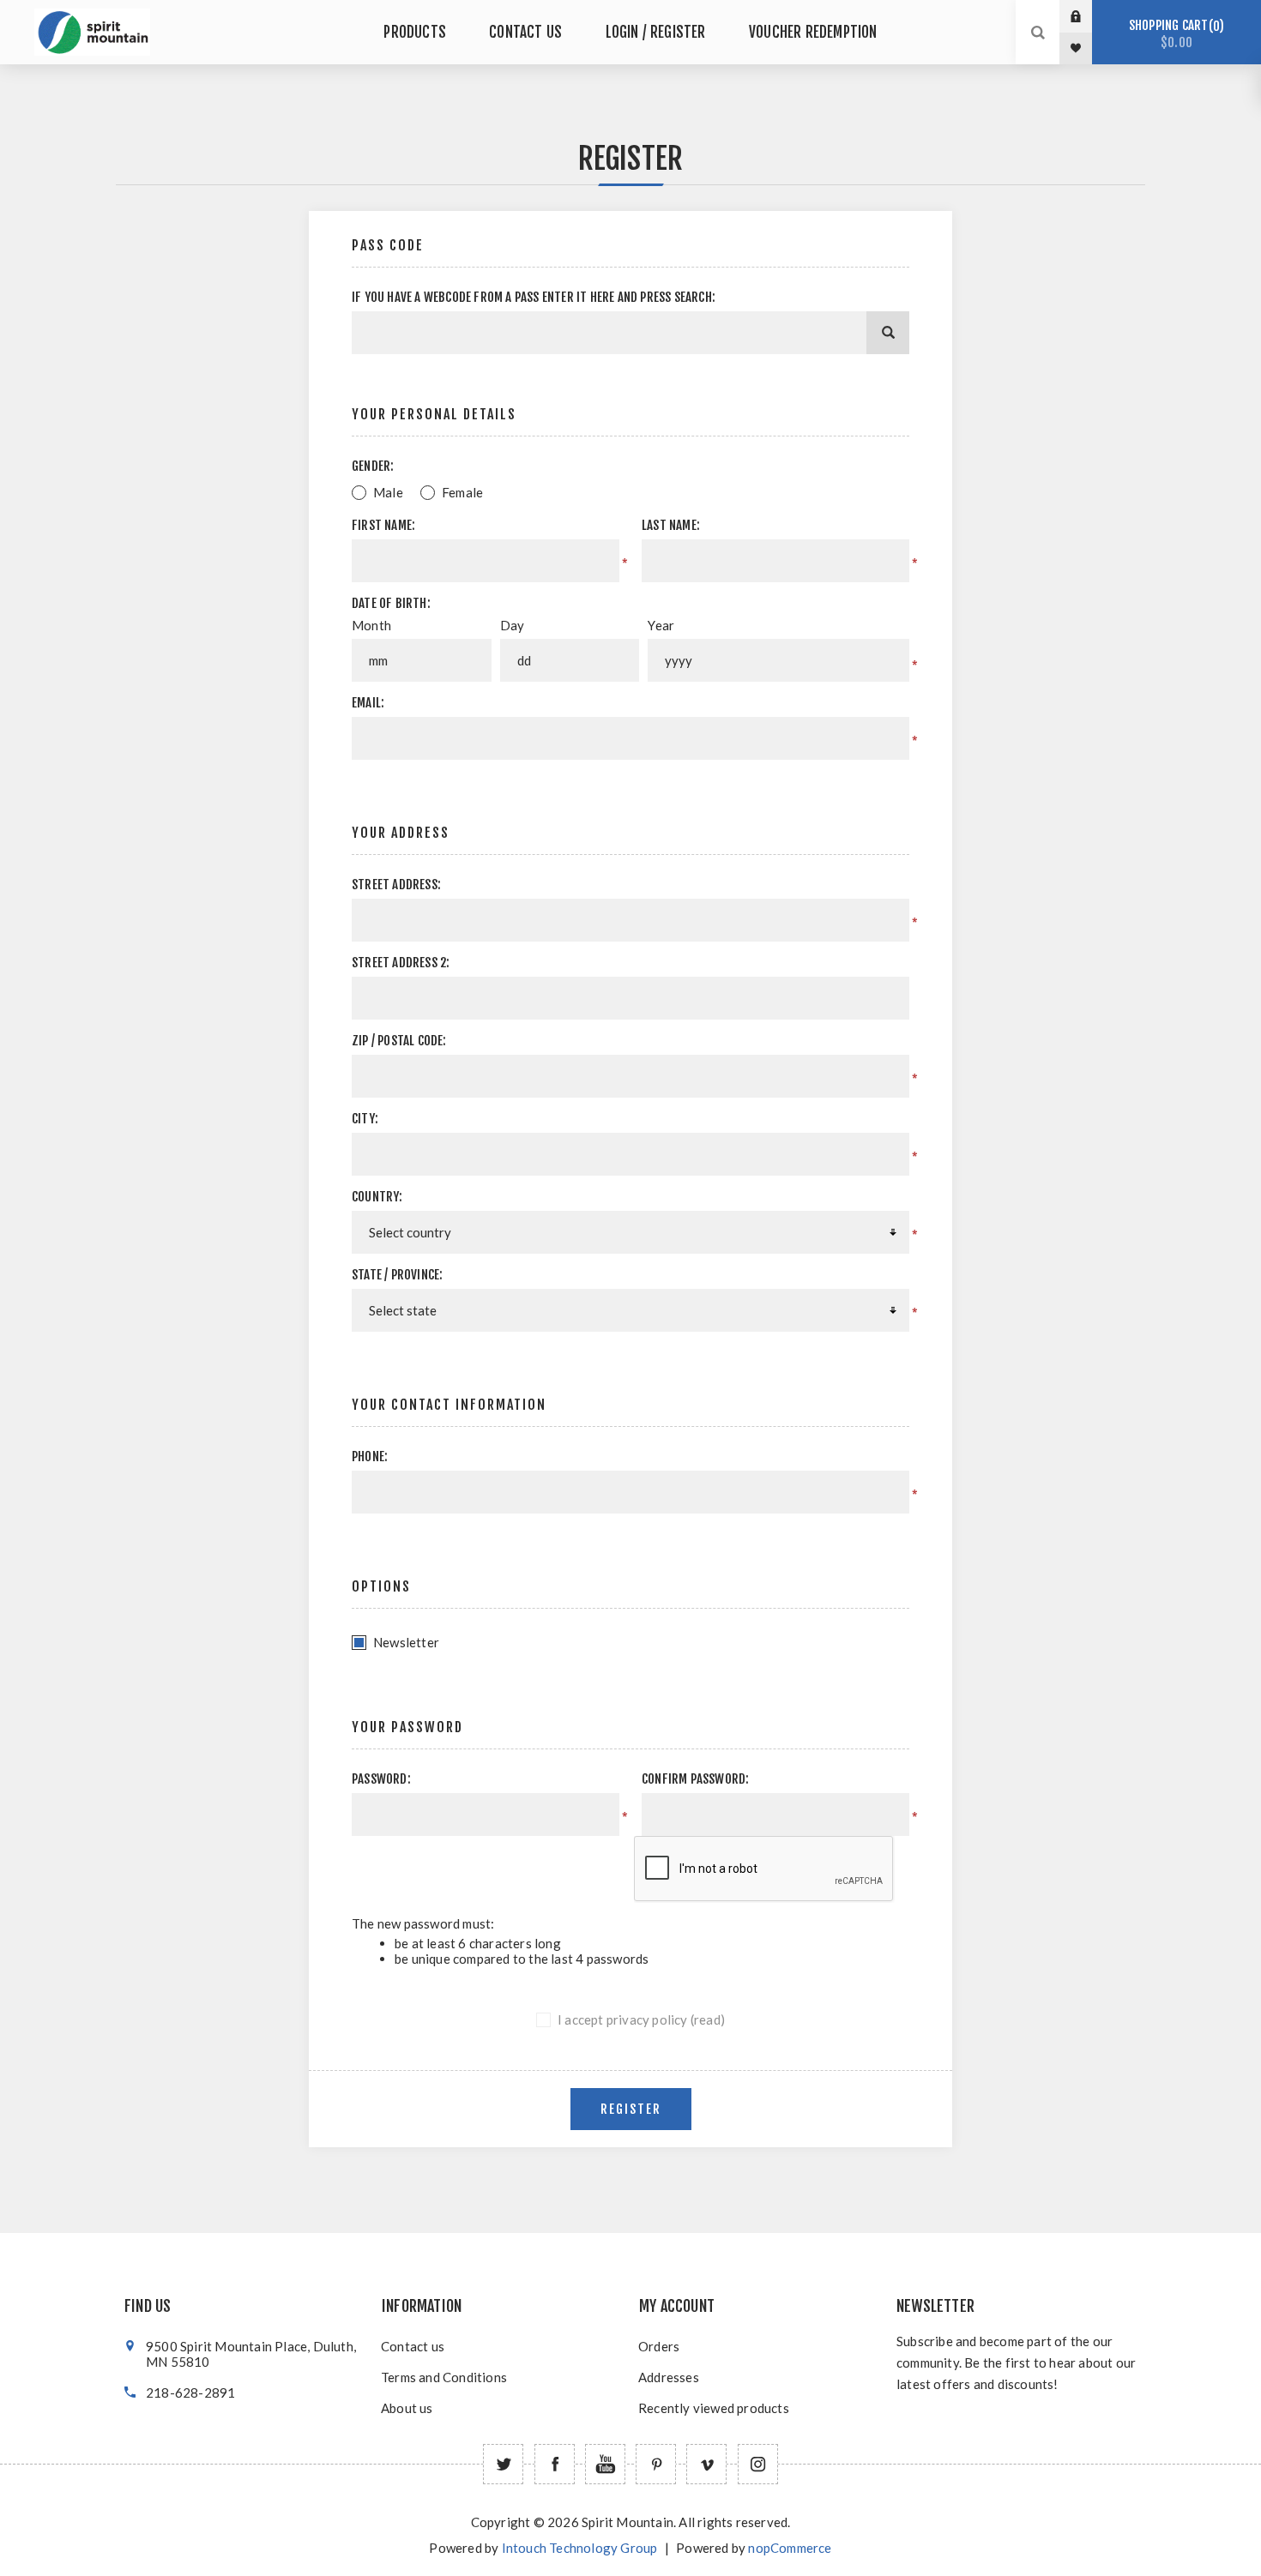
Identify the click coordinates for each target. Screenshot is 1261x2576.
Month (371, 625)
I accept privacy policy (623, 2019)
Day (513, 625)
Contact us (413, 2346)
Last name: (671, 525)
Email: (368, 703)
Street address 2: (401, 963)
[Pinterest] (656, 2464)
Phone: (370, 1457)
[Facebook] (555, 2464)
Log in (1089, 16)
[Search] (888, 333)
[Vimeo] (706, 2464)
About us (407, 2408)
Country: (377, 1197)
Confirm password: (695, 1779)
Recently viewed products (714, 2408)
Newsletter (406, 1642)
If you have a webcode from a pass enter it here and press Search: (534, 297)
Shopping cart (1174, 34)
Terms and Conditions (444, 2377)
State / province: (397, 1275)
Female (462, 492)
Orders (659, 2346)
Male (388, 492)
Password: (381, 1779)
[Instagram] (758, 2464)
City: (365, 1119)
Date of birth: (391, 603)
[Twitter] (503, 2464)
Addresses (669, 2377)
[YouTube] (605, 2464)
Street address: (396, 885)
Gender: (373, 466)
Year (661, 625)
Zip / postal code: (399, 1041)
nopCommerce (790, 2548)
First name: (383, 525)
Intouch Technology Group (580, 2548)
